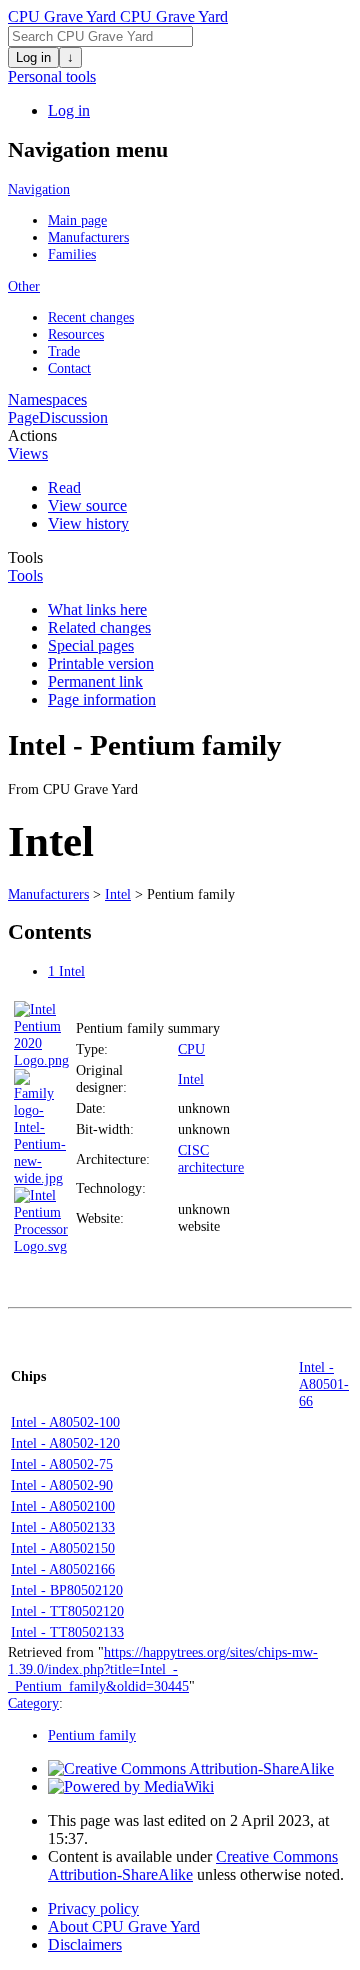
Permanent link (95, 681)
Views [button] (28, 453)
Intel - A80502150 (63, 1548)
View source (87, 505)
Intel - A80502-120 (65, 1443)
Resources (76, 334)
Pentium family (92, 1735)
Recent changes (91, 317)
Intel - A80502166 (63, 1569)
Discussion (73, 417)
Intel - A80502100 (63, 1506)
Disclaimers (85, 1944)
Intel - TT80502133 (67, 1632)
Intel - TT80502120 (67, 1611)
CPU (191, 1049)
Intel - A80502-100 (65, 1422)
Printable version (101, 663)
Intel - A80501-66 (324, 1384)
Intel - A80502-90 (62, 1485)
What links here (97, 609)
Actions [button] (32, 435)
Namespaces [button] (47, 399)
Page (23, 417)
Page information (102, 699)
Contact (69, 368)
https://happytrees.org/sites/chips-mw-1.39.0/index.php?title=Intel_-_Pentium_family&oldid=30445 (163, 1669)
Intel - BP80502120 (67, 1590)
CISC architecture (211, 1158)
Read (64, 487)
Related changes (99, 627)
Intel (118, 894)
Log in (33, 57)
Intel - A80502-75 (62, 1464)
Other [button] (24, 286)
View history (88, 523)
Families (72, 254)
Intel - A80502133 (63, 1527)
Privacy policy (93, 1908)
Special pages (91, 645)
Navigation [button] (39, 189)
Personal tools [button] (52, 76)
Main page (77, 220)
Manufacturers (88, 237)
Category (33, 1703)
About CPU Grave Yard (124, 1926)
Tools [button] (25, 557)
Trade (64, 351)
